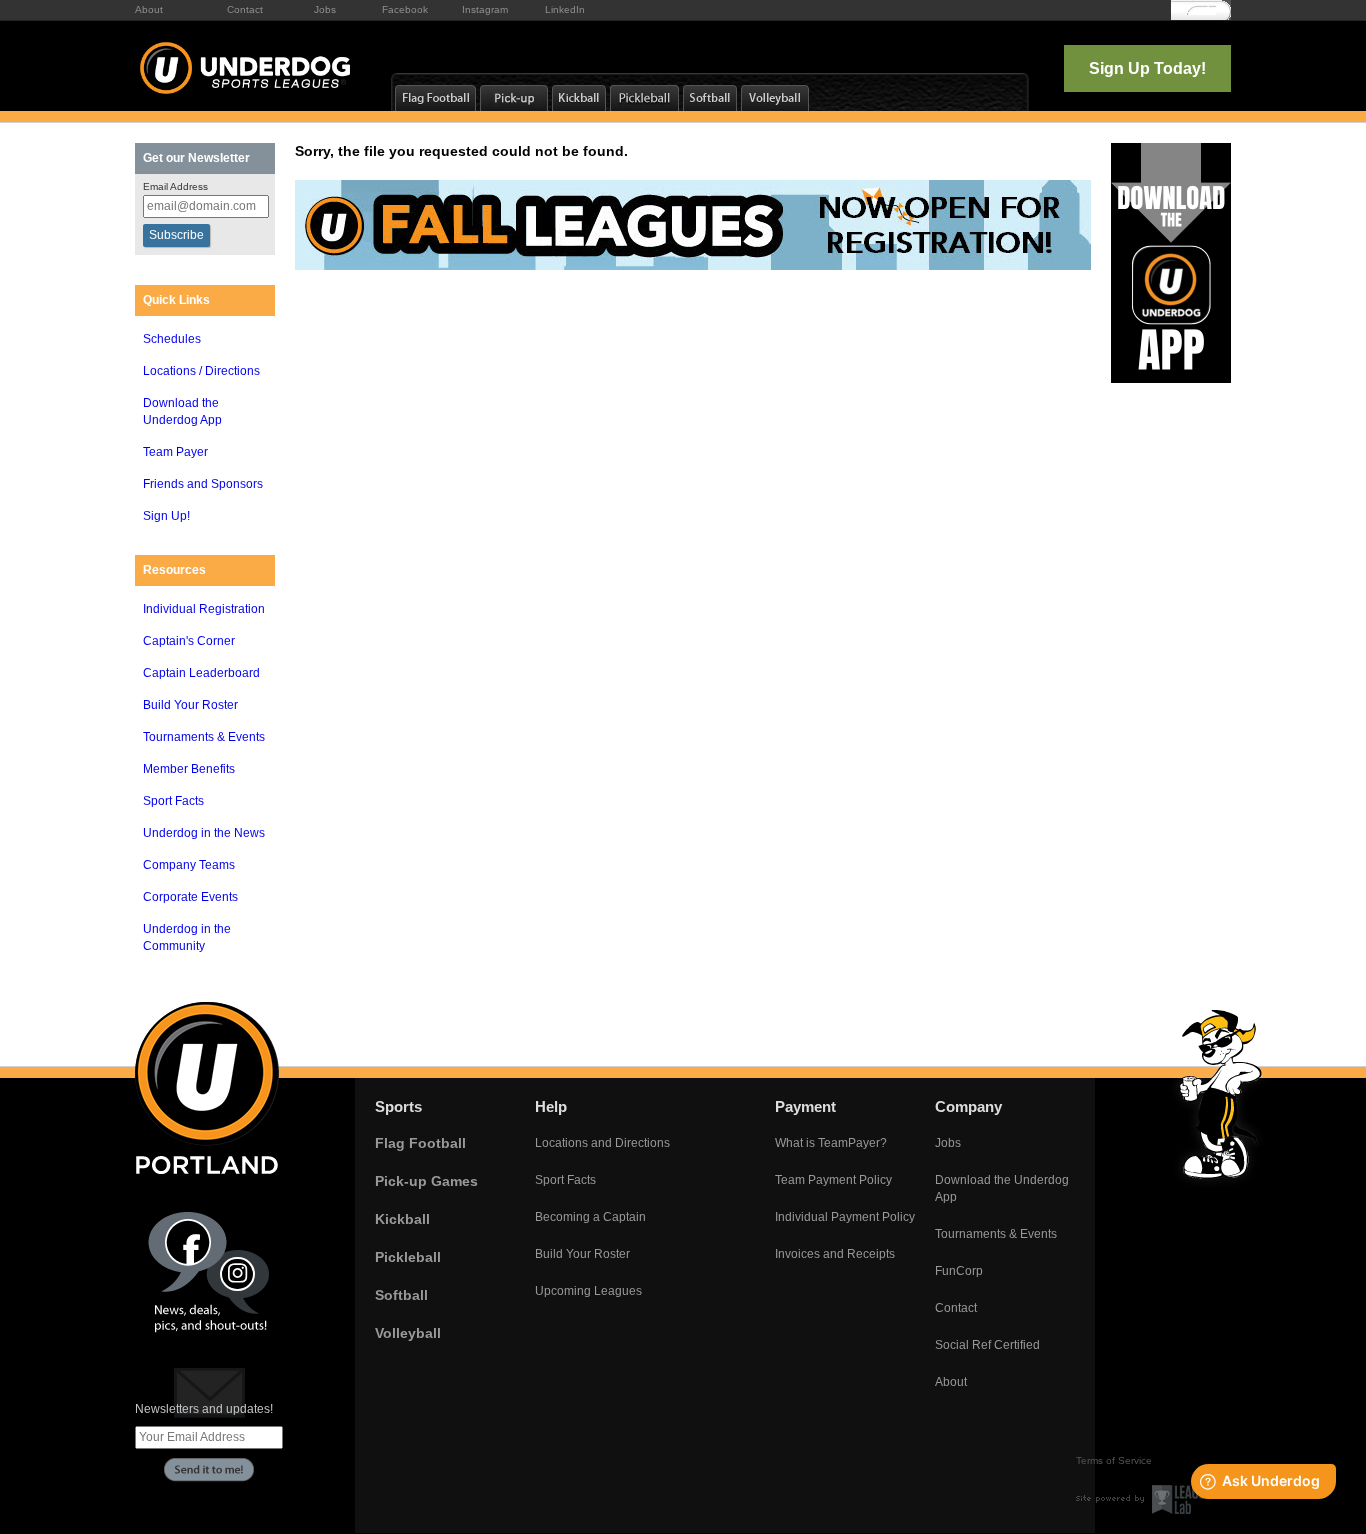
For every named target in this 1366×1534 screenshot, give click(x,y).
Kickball (402, 1219)
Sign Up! (166, 516)
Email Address (175, 186)
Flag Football (420, 1143)
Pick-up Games (426, 1181)
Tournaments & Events (204, 737)
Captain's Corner (189, 641)
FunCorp (959, 1271)
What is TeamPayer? (831, 1143)
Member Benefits (189, 769)
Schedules (172, 339)
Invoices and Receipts (835, 1254)
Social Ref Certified (987, 1345)
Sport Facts (173, 801)
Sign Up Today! (1147, 68)
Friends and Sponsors (203, 484)
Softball (401, 1295)
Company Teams (189, 865)
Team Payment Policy (833, 1180)
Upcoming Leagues (588, 1291)
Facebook (405, 9)
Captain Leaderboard (201, 673)
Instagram (485, 9)
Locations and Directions (602, 1143)
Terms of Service (1114, 1460)
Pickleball (408, 1257)
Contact (245, 9)
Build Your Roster (190, 705)
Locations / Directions (201, 371)
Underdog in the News (204, 833)
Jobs (325, 9)
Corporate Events (190, 897)
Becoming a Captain (590, 1217)
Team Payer (175, 452)
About (149, 9)
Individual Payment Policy (845, 1217)
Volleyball (408, 1333)
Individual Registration (204, 609)
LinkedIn (565, 9)
